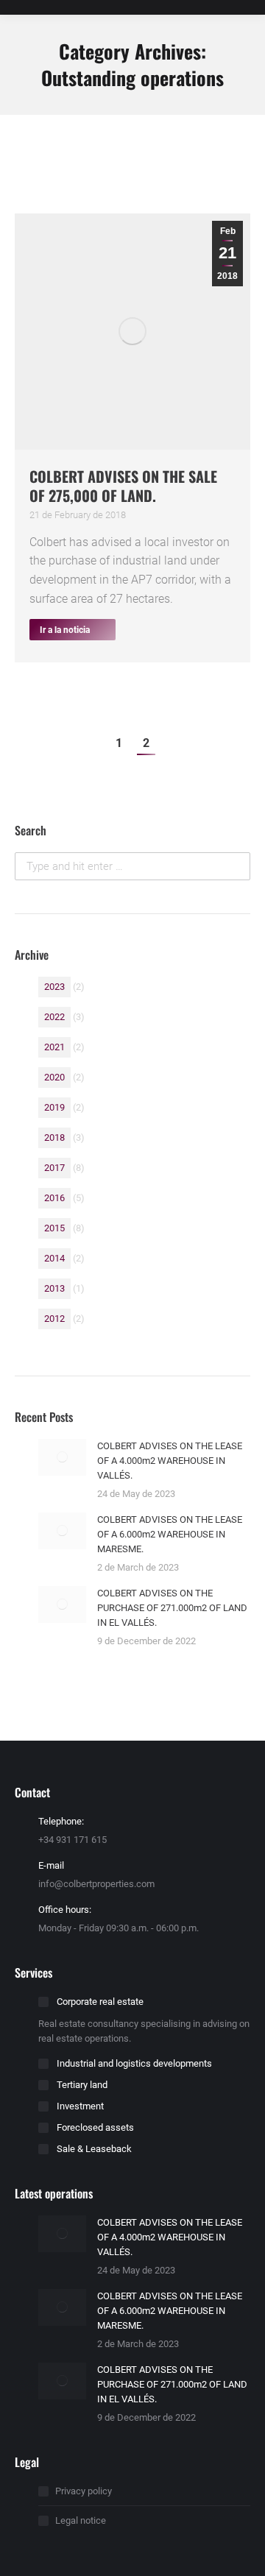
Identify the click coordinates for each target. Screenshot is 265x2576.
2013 (54, 1288)
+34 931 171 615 (73, 1840)
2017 (54, 1168)
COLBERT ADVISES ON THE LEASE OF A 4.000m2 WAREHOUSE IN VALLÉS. (170, 1461)
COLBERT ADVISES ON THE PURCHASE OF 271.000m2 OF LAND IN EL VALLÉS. (172, 1608)
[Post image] (62, 1457)
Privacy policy (84, 2491)
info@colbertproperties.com (96, 1884)
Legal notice (81, 2520)
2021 (54, 1047)
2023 (54, 987)
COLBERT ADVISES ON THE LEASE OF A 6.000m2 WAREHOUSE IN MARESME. (170, 1534)
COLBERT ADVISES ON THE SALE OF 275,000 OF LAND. (123, 486)
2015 (54, 1228)
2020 (54, 1077)
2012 (54, 1319)
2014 (54, 1258)
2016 (54, 1198)
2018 (54, 1137)
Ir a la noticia (65, 630)
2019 (54, 1107)
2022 (54, 1017)
